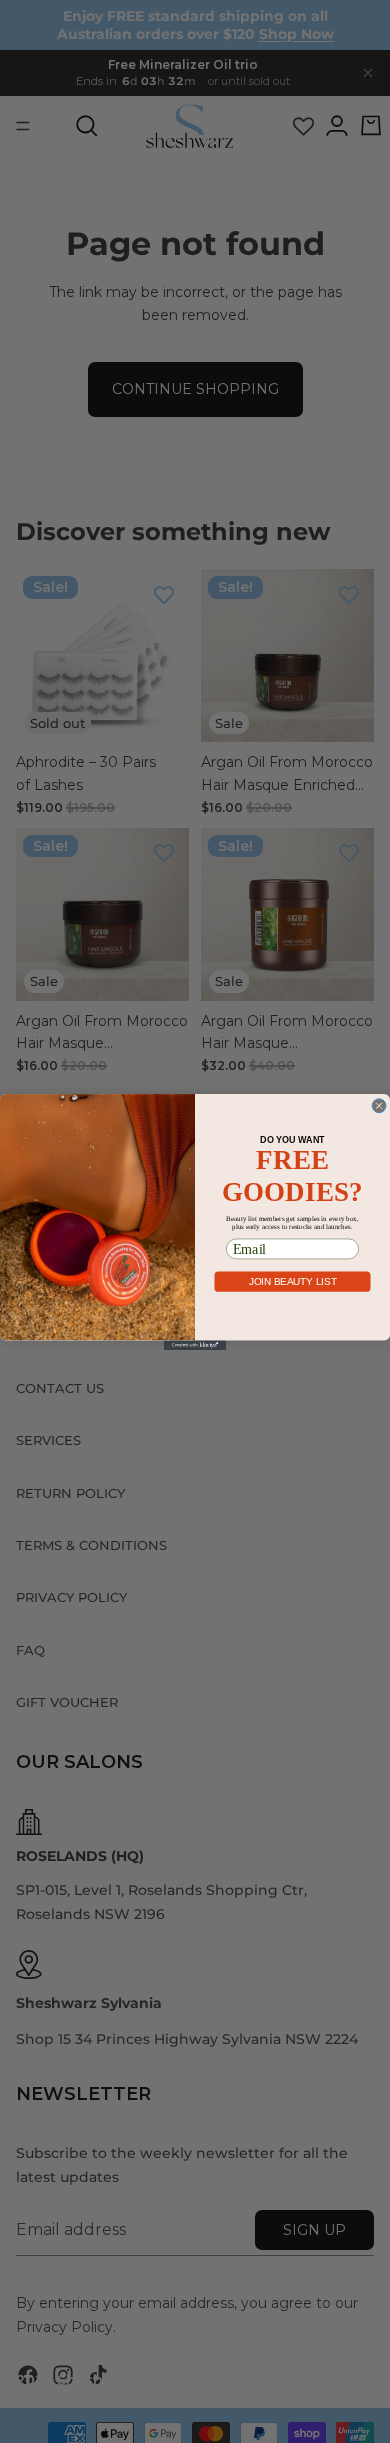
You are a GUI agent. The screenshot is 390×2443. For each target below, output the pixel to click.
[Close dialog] (379, 1105)
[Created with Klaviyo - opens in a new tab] (195, 1344)
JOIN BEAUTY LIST (293, 1280)
